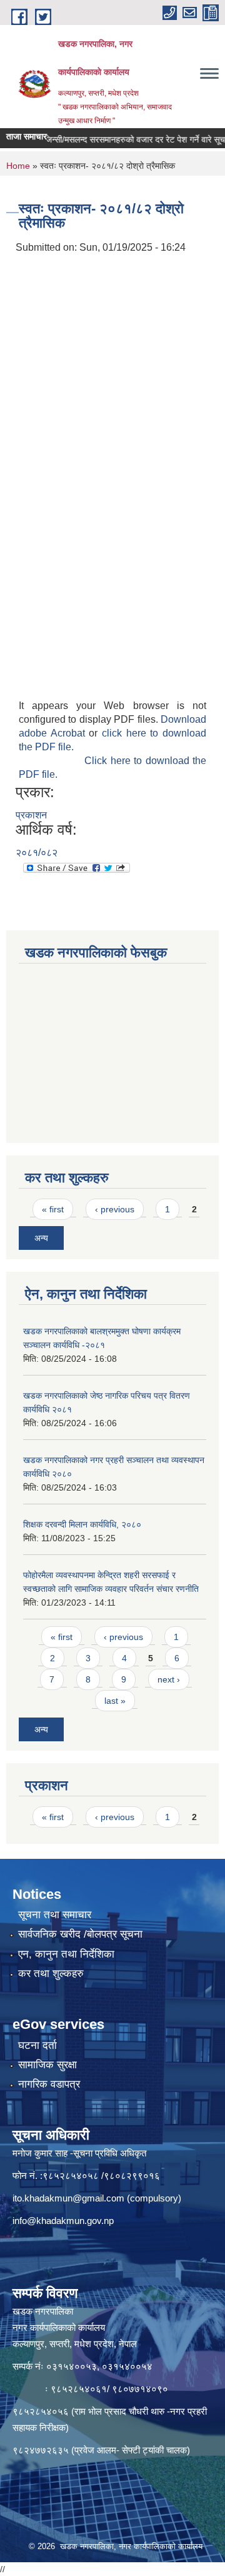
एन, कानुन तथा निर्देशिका (66, 1954)
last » (115, 1701)
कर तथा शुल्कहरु (51, 1974)
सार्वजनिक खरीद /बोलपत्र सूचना (80, 1934)
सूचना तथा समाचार (55, 1915)
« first (53, 1209)
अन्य (41, 1238)
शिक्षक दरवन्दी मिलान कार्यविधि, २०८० (82, 1524)
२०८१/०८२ (37, 853)
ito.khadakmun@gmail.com (68, 2198)
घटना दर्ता (37, 2045)
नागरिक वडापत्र (49, 2084)
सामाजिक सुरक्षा (47, 2065)
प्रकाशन (31, 815)
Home (18, 166)
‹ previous (115, 1209)
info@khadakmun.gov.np (63, 2221)
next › (169, 1679)
